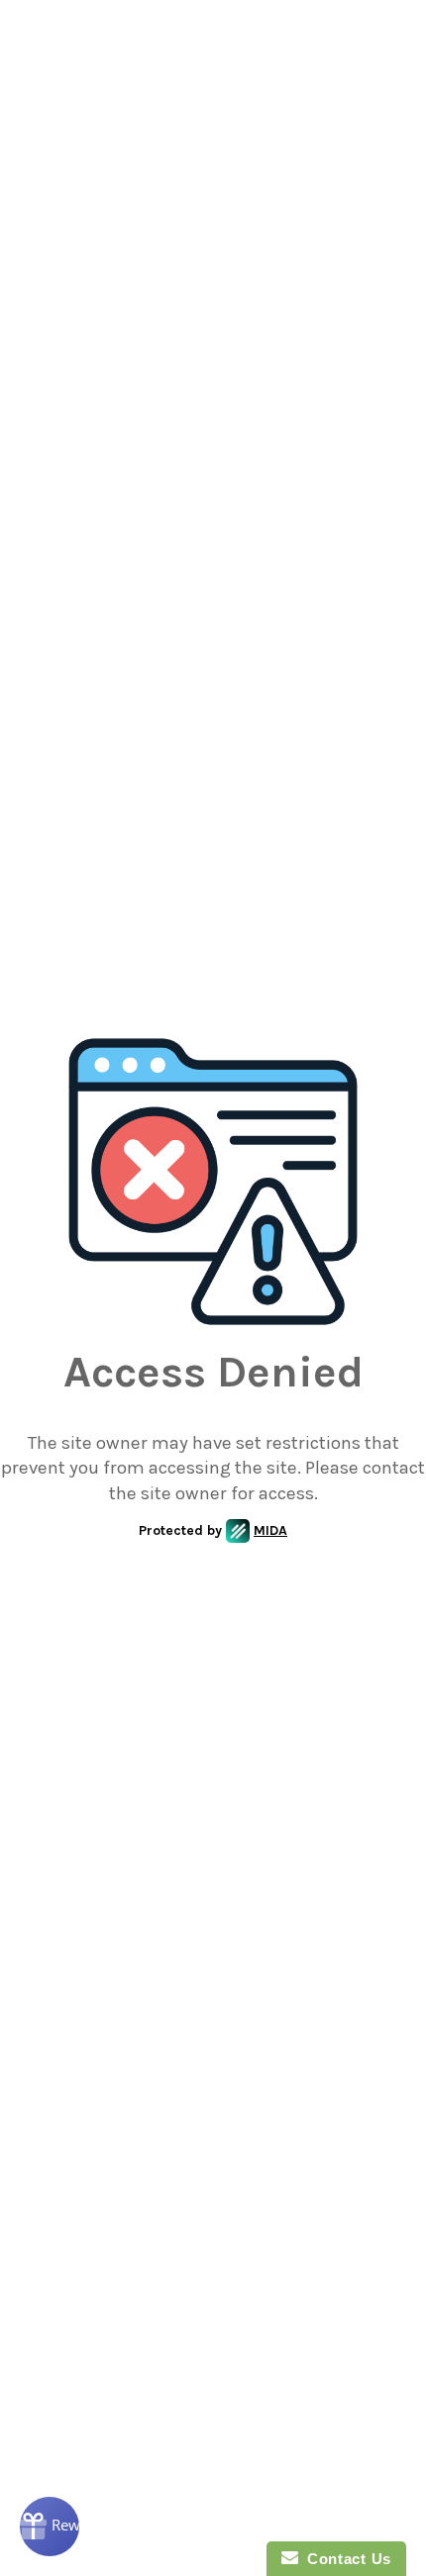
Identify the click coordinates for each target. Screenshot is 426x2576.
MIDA (270, 1530)
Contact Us (345, 2559)
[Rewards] (50, 2527)
